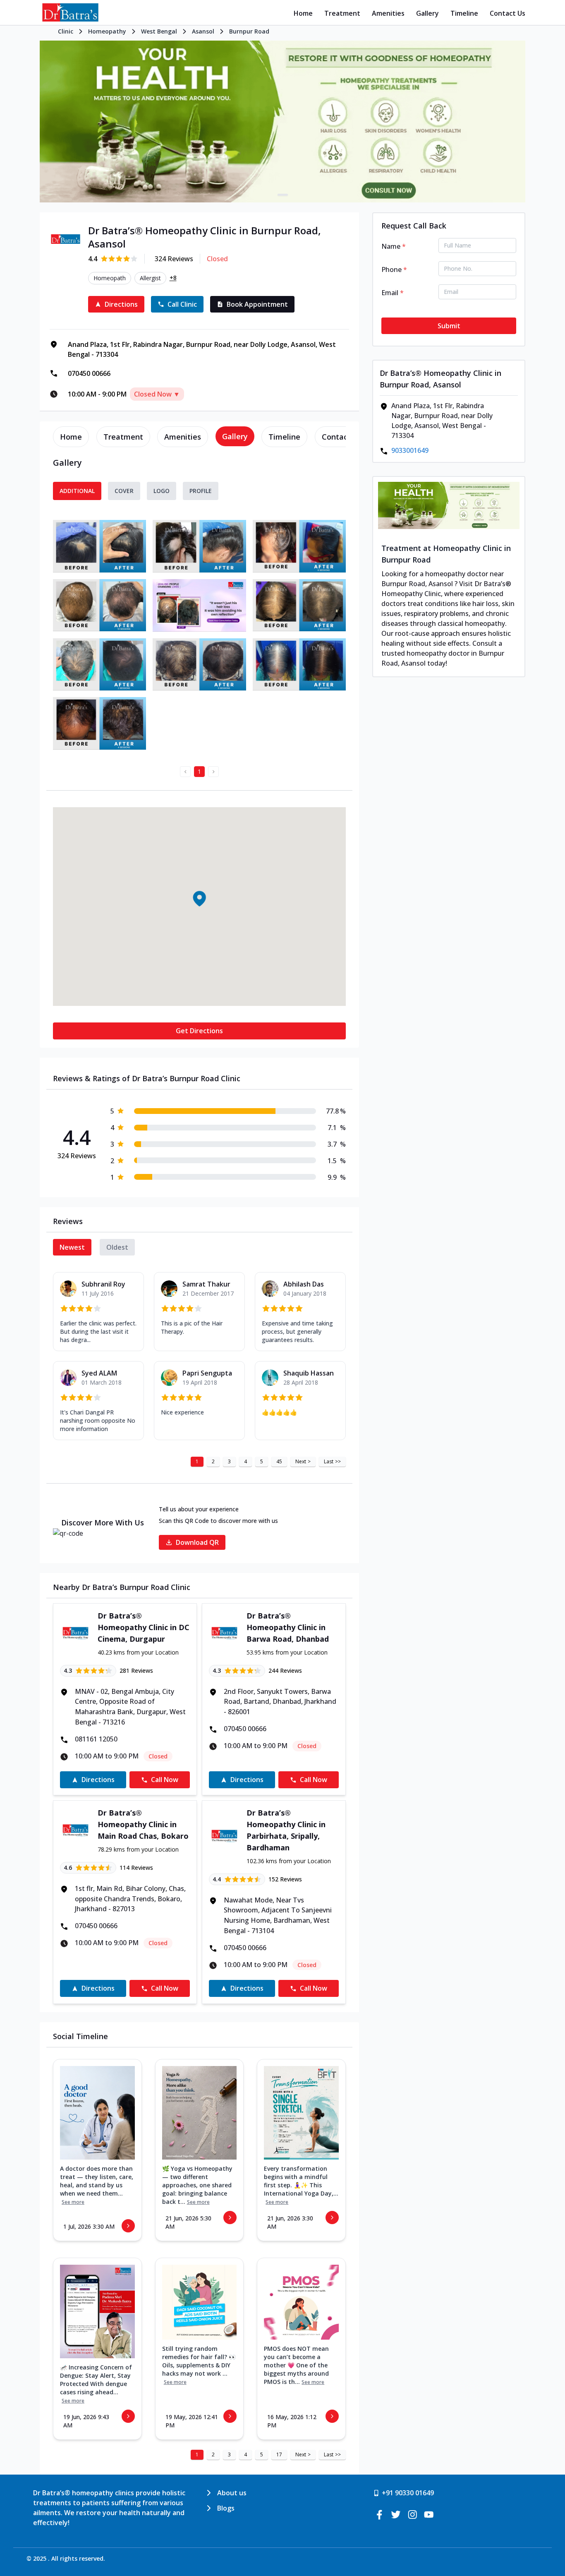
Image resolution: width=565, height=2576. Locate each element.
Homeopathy (107, 31)
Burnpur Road (249, 31)
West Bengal (159, 31)
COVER (124, 491)
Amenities (388, 13)
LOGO (162, 491)
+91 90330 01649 (408, 2493)
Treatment (342, 13)
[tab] (71, 437)
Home (303, 13)
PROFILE (201, 491)
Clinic (66, 31)
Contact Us (508, 13)
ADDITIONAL (77, 491)
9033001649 (410, 450)
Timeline (464, 13)
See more (73, 2202)
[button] (199, 898)
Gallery (427, 13)
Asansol (203, 31)
